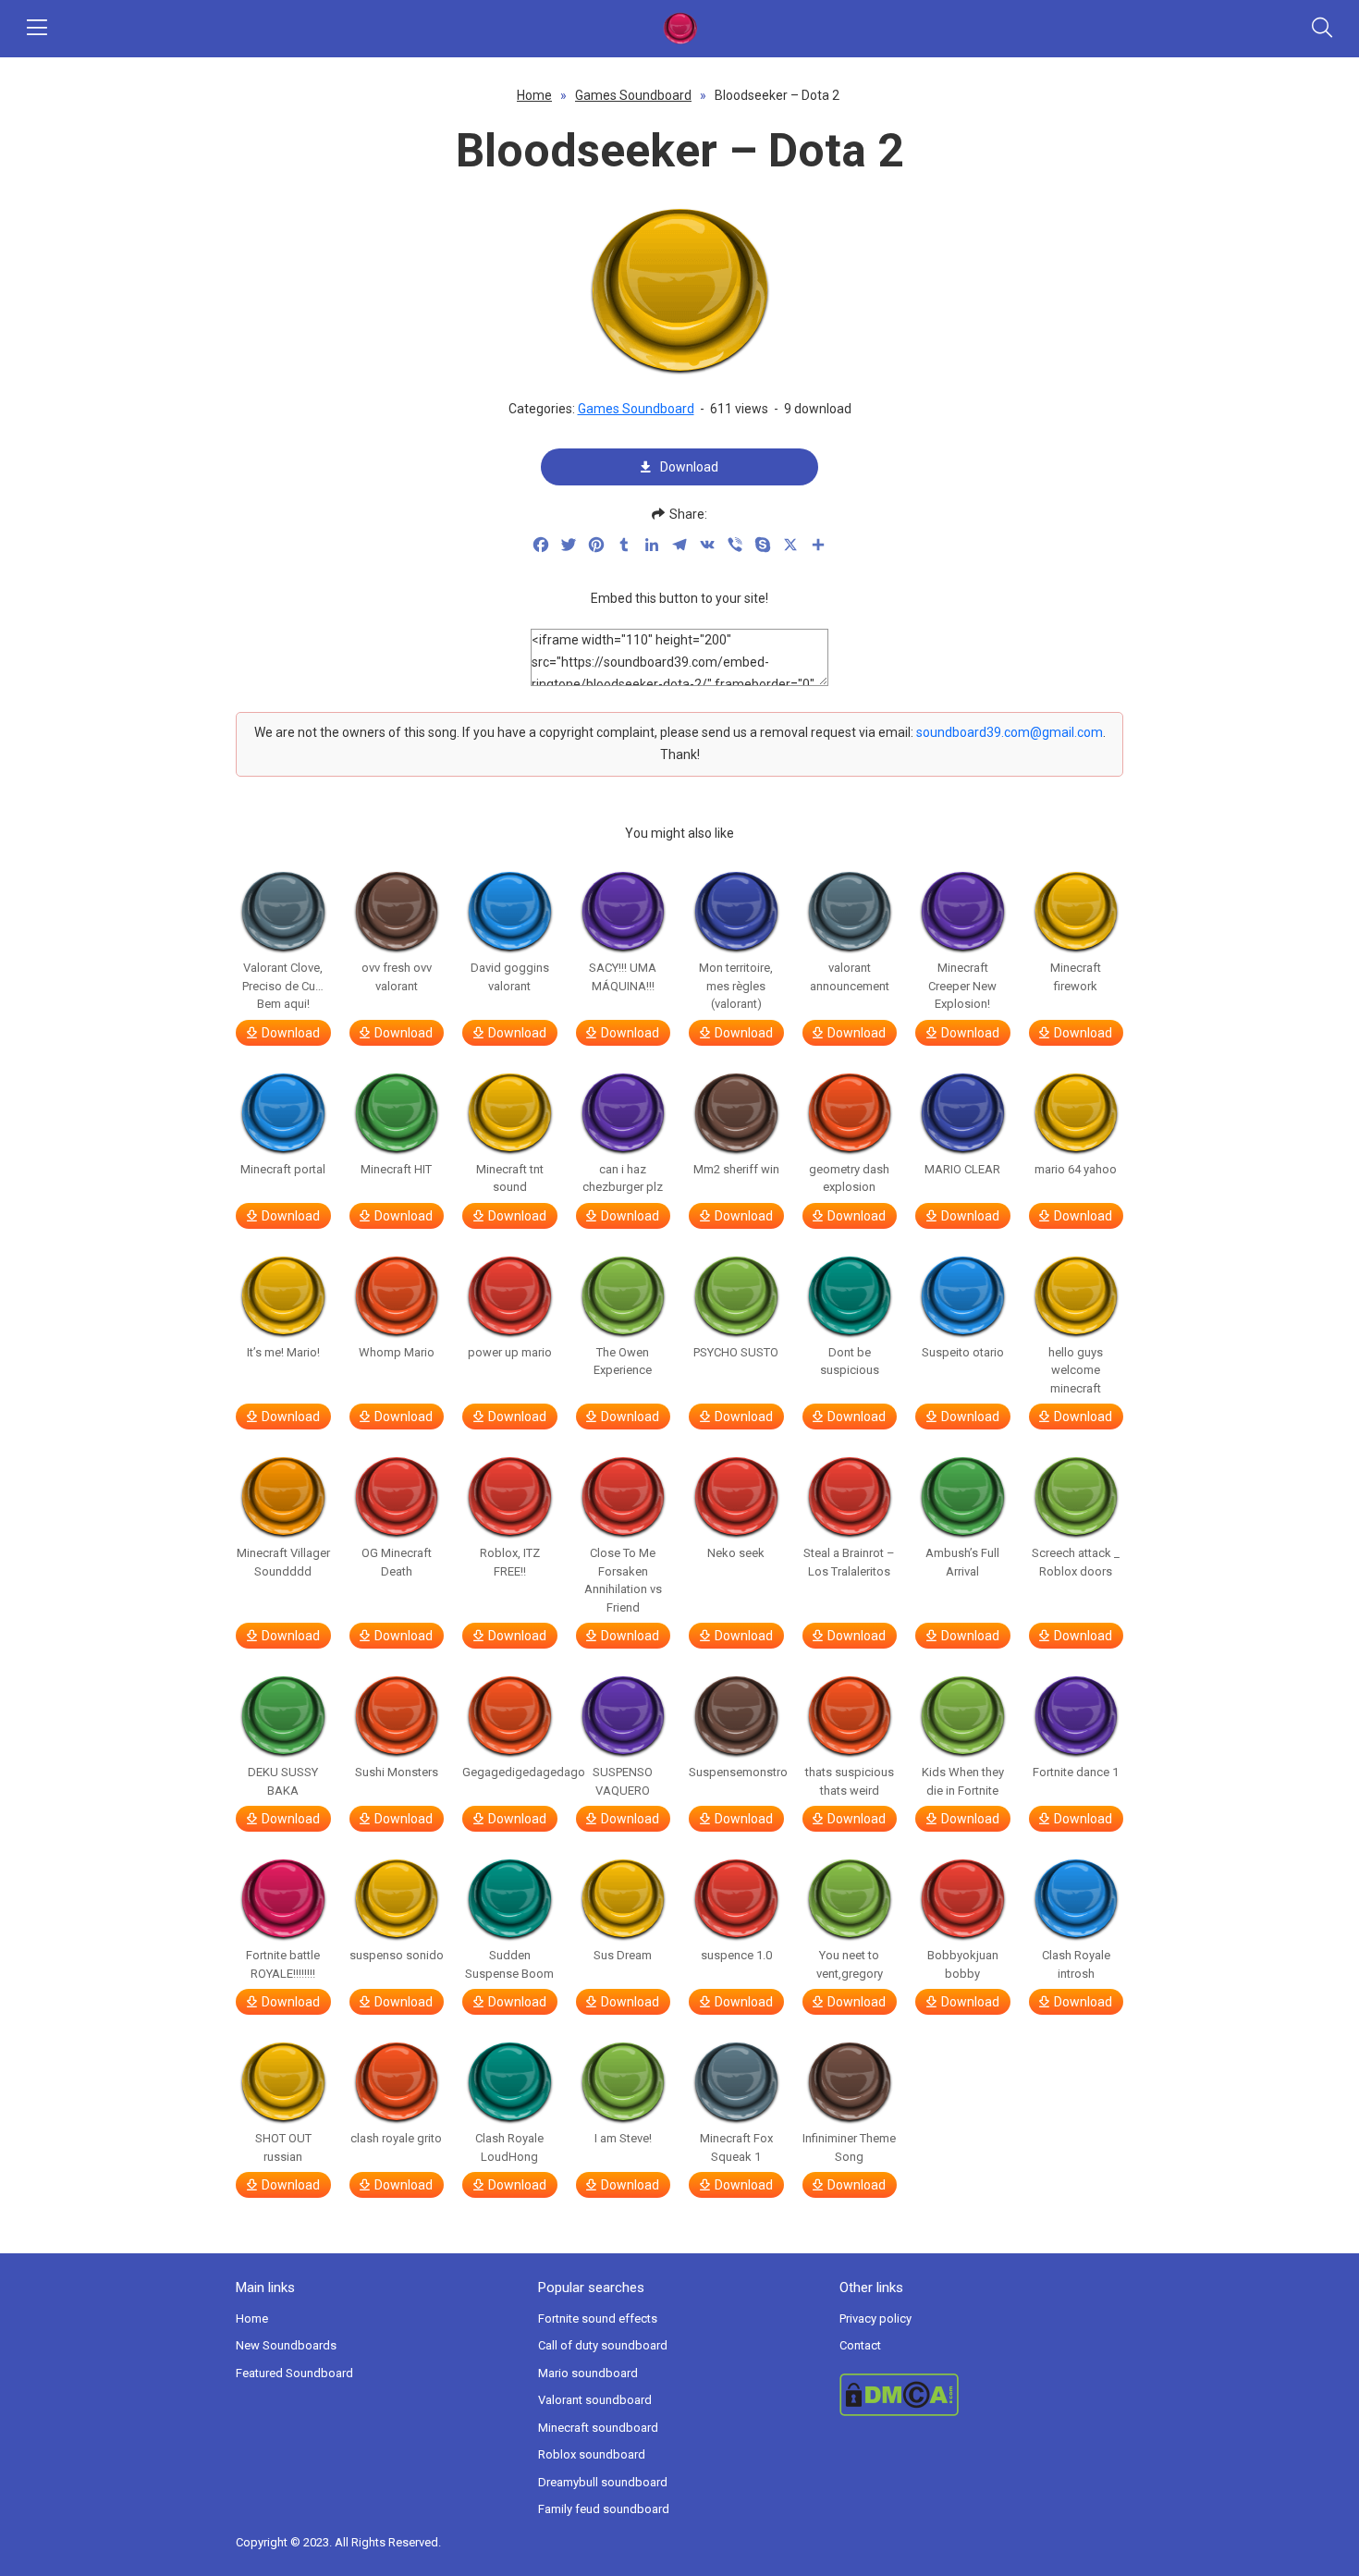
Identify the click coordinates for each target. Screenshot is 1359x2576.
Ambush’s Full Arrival (962, 1562)
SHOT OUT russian (283, 2147)
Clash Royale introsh (1076, 1964)
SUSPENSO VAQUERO (623, 1781)
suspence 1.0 (736, 1955)
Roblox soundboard (592, 2454)
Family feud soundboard (604, 2509)
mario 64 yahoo (1076, 1169)
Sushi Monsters (397, 1772)
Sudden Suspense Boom (509, 1964)
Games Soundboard (633, 95)
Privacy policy (875, 2318)
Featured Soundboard (294, 2373)
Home (534, 95)
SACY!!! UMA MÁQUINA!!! (623, 977)
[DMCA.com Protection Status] (981, 2395)
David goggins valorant (510, 977)
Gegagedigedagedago (510, 1772)
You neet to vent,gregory (850, 1964)
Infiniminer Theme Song (849, 2147)
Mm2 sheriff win (736, 1169)
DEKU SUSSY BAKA (283, 1781)
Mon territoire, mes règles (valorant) (736, 986)
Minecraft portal (283, 1169)
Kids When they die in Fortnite (963, 1781)
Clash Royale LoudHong (509, 2147)
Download (689, 467)
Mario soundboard (588, 2373)
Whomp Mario (397, 1352)
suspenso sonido (397, 1955)
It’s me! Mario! (283, 1352)
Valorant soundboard (595, 2400)
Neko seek (736, 1553)
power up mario (510, 1352)
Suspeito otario (963, 1352)
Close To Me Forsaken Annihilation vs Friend (623, 1580)
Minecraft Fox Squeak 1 (736, 2147)
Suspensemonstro (736, 1772)
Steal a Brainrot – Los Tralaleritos (849, 1562)
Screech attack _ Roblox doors (1076, 1562)
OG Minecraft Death (397, 1562)
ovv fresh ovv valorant (397, 977)
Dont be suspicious (850, 1362)
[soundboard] (679, 29)
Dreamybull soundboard (603, 2482)
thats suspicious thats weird (850, 1781)
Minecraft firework (1076, 977)
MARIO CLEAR (962, 1169)
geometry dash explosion (849, 1178)
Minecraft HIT (396, 1169)
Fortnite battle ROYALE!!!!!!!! (283, 1964)
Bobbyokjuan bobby (963, 1964)
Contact (860, 2345)
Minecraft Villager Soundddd (283, 1562)
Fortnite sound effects (598, 2318)
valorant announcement (850, 977)
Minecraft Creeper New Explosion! (962, 986)
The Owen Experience (623, 1362)
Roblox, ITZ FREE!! (510, 1562)
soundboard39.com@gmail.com (1010, 732)
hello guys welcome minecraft (1076, 1370)
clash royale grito (396, 2138)
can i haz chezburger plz (623, 1178)
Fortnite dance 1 (1076, 1772)
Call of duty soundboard (603, 2345)
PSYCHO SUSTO (736, 1352)
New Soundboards (286, 2345)
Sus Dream (623, 1955)
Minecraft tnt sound (510, 1178)
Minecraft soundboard (598, 2428)
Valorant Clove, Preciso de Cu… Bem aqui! (283, 986)
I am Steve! (623, 2138)
